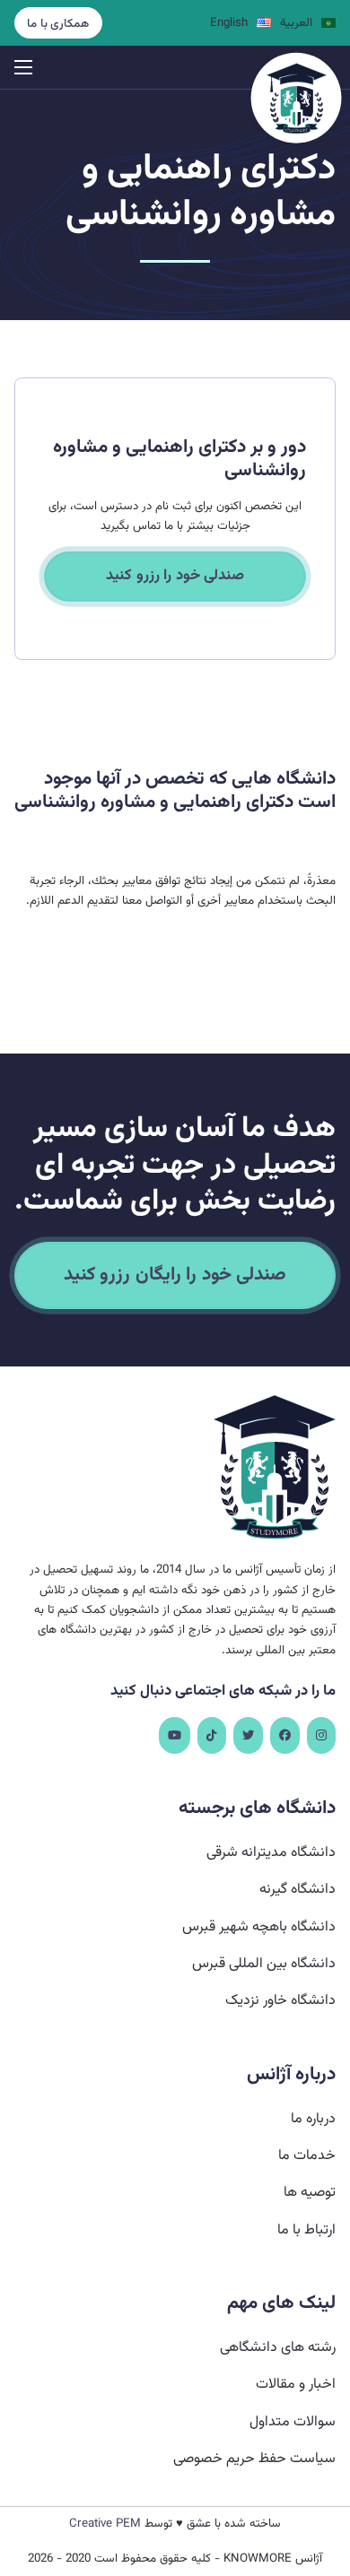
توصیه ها (310, 2193)
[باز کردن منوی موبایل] (23, 67)
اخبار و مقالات (296, 2385)
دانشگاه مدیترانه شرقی (271, 1853)
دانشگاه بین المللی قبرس (264, 1964)
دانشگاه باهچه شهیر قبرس (259, 1927)
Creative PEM (105, 2524)
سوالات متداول (293, 2422)
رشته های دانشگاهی (278, 2348)
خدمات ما (307, 2156)
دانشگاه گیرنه (297, 1890)
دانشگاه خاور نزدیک (280, 2001)
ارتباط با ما (306, 2230)
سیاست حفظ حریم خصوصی (254, 2459)
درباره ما (313, 2119)
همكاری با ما (58, 24)
